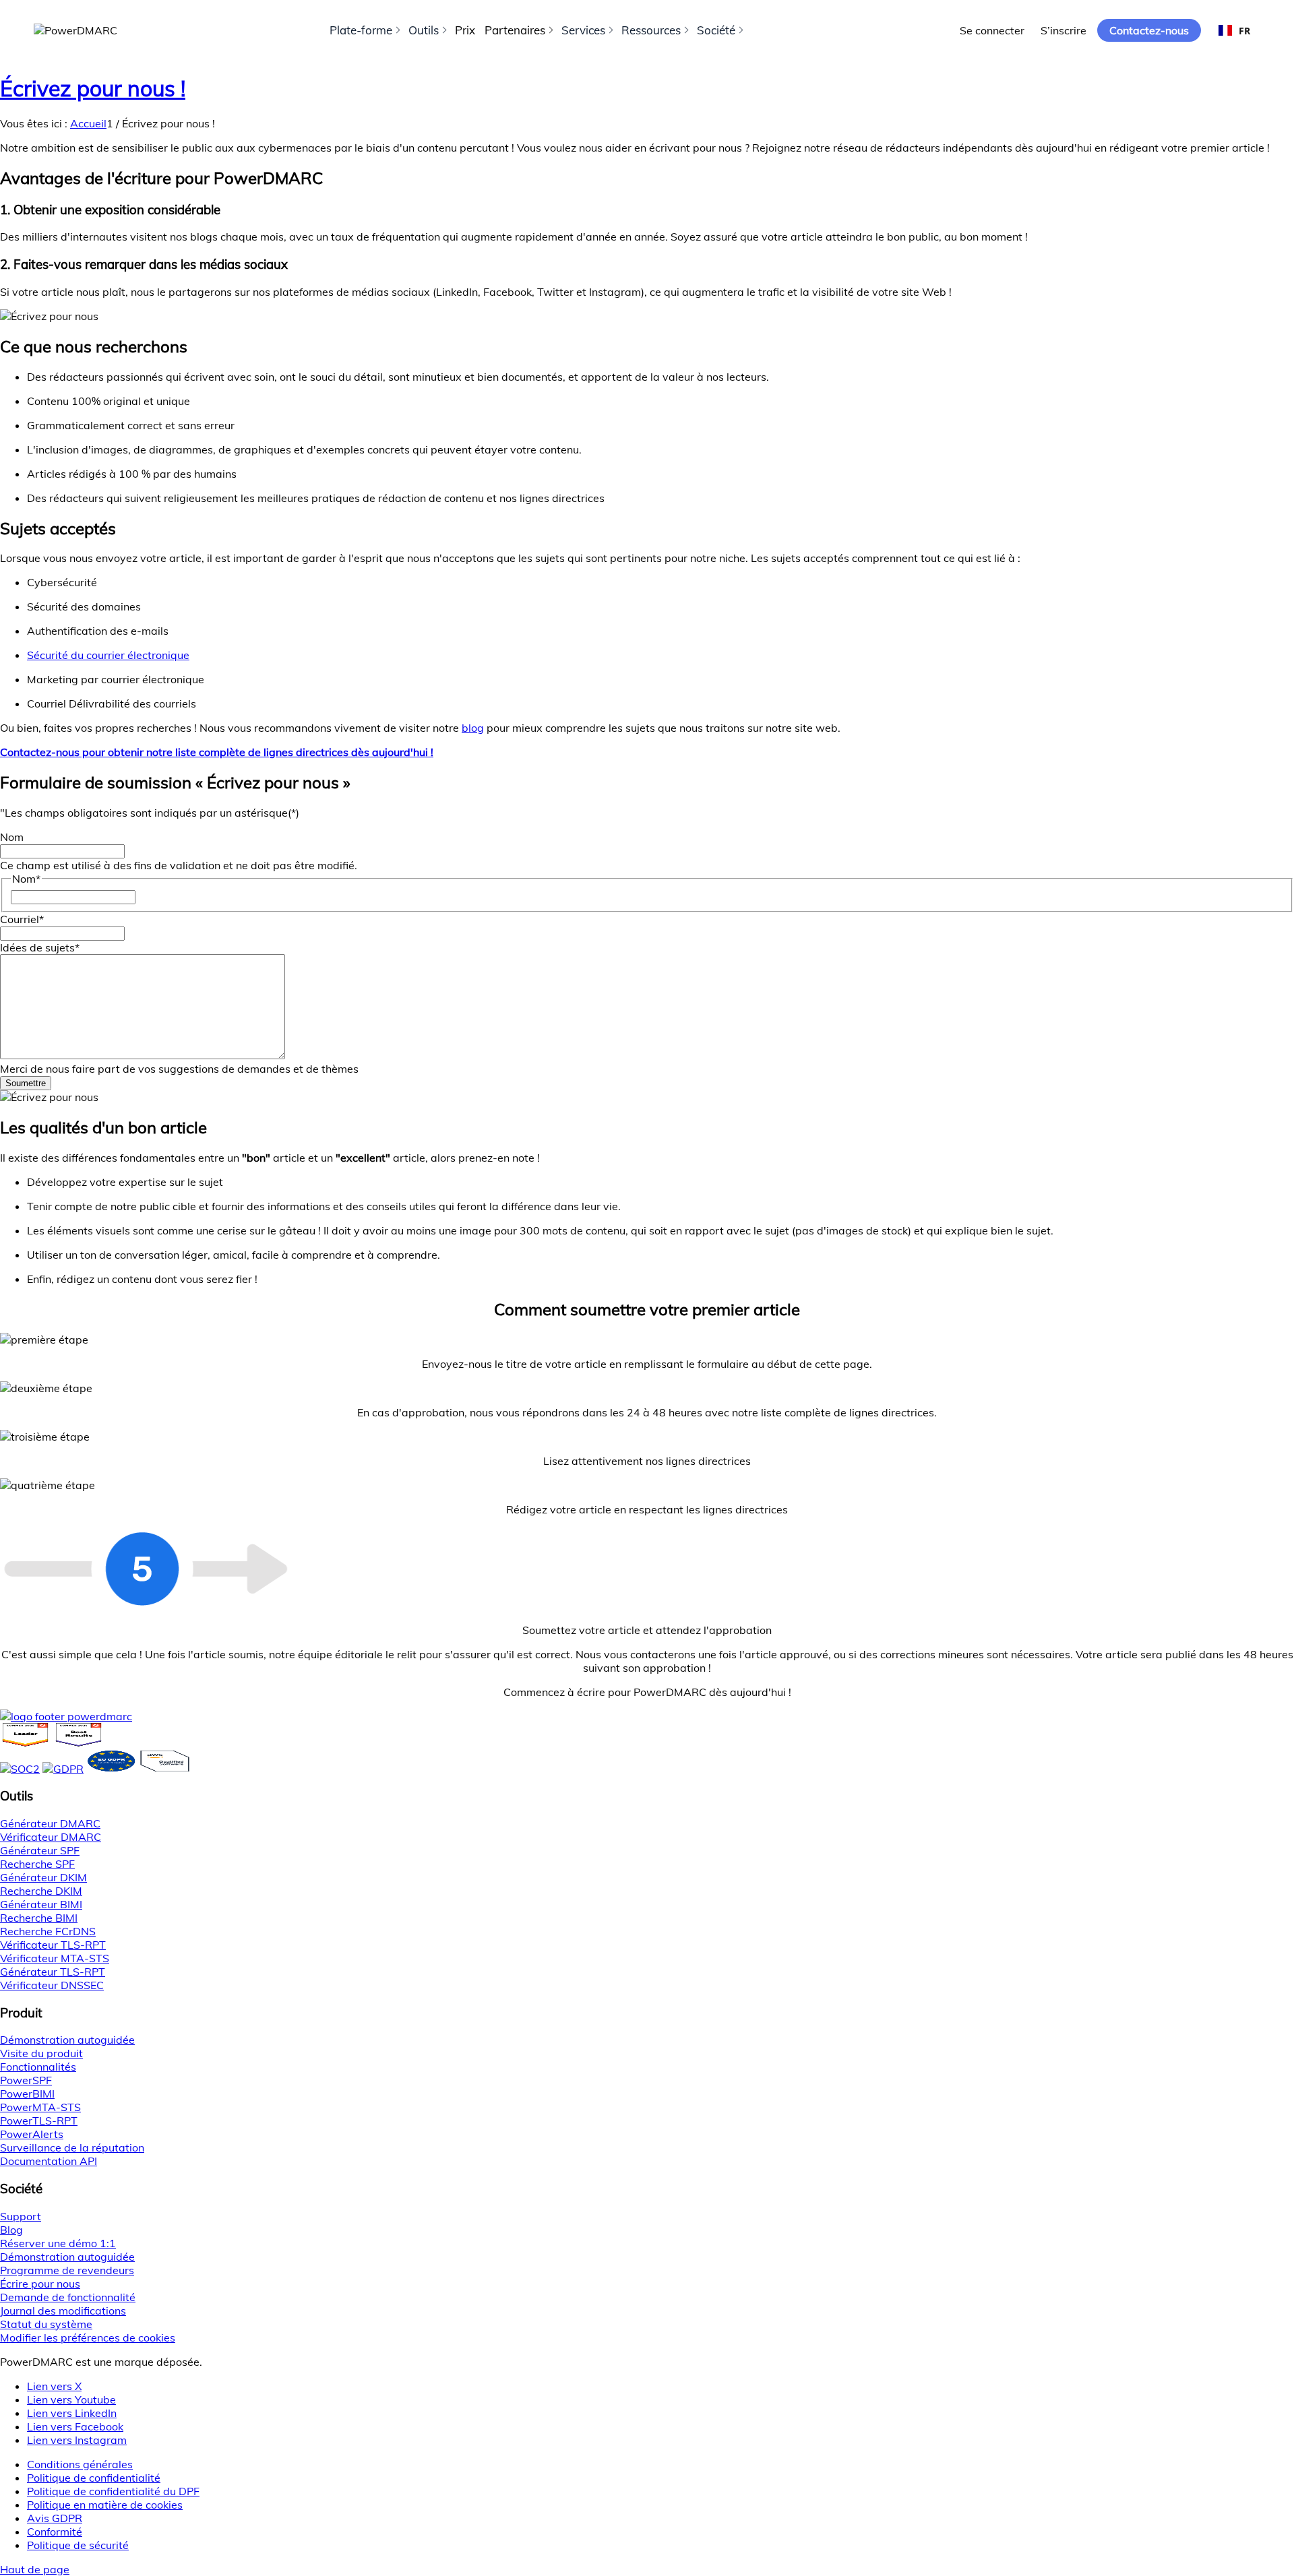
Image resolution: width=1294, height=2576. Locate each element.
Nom (12, 837)
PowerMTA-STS (40, 2107)
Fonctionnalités (38, 2067)
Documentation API (49, 2161)
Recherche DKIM (41, 1891)
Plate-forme (361, 30)
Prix (465, 30)
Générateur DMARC (50, 1823)
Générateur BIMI (41, 1904)
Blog (11, 2230)
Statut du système (46, 2324)
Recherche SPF (37, 1864)
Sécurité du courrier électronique (108, 655)
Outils (424, 30)
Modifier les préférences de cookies (88, 2337)
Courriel (22, 919)
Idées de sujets (40, 947)
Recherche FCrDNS (48, 1931)
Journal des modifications (63, 2311)
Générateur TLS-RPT (53, 1972)
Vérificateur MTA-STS (55, 1958)
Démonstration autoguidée (67, 2040)
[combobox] (1234, 30)
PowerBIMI (27, 2094)
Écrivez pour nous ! (93, 88)
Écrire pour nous (40, 2284)
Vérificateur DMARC (51, 1837)
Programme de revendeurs (67, 2270)
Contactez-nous (1149, 30)
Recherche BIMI (39, 1918)
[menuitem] (660, 2464)
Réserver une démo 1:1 (58, 2243)
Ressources (651, 30)
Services (583, 30)
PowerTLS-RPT (39, 2121)
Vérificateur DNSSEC (52, 1985)
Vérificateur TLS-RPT (53, 1945)
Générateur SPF (40, 1850)
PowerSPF (26, 2080)
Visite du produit (41, 2053)
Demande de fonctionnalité (68, 2297)
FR (1244, 31)
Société (716, 30)
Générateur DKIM (43, 1877)
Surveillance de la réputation (72, 2147)
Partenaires (515, 30)
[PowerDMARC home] (75, 30)
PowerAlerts (32, 2134)
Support (21, 2216)
